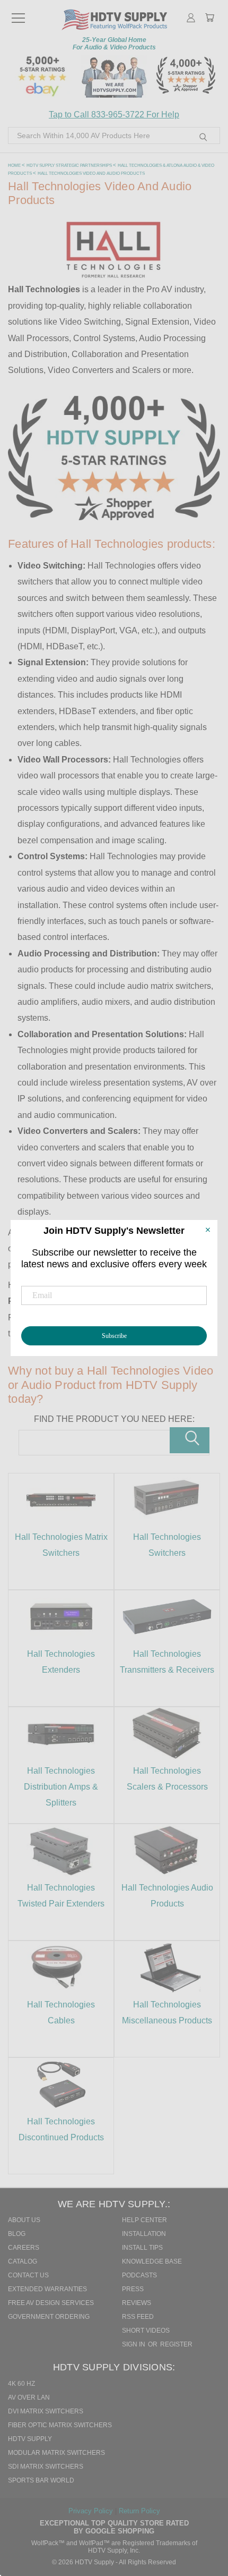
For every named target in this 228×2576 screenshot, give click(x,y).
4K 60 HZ (21, 2384)
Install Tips (142, 2248)
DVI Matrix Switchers (46, 2411)
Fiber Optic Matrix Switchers (60, 2425)
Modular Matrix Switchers (56, 2453)
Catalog (23, 2261)
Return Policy (139, 2511)
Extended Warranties (47, 2289)
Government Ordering (49, 2317)
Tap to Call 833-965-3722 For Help (114, 115)
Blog (17, 2234)
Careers (24, 2248)
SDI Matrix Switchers (46, 2467)
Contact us (28, 2275)
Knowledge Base (152, 2261)
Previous (206, 2521)
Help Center (144, 2220)
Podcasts (139, 2275)
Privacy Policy (92, 2511)
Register (176, 2344)
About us (24, 2220)
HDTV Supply (30, 2439)
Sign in (134, 2344)
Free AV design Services (51, 2303)
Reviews (137, 2303)
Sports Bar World (41, 2480)
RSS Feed (138, 2317)
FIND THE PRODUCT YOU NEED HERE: (114, 1419)
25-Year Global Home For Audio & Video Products (114, 44)
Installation (144, 2234)
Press (133, 2289)
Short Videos (146, 2331)
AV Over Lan (29, 2397)
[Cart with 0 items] (209, 19)
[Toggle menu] (18, 13)
